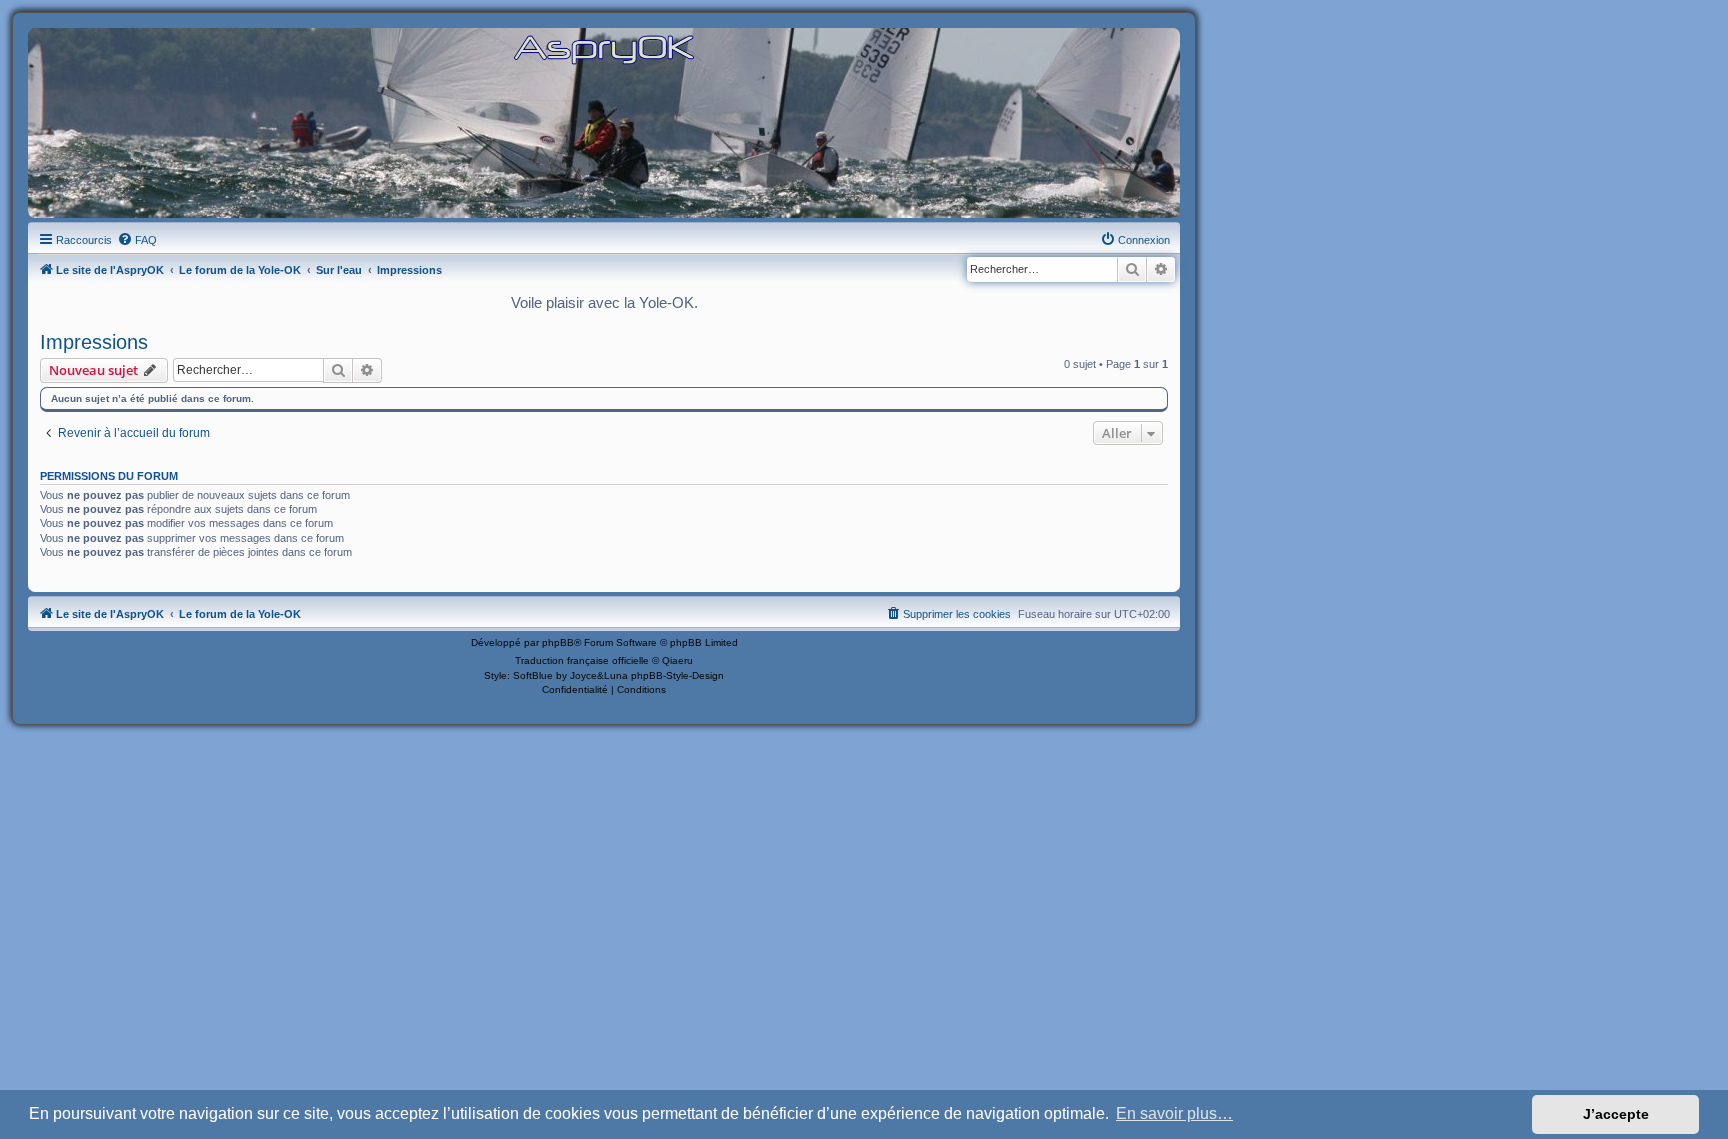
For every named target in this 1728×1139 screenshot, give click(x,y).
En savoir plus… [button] (1174, 1113)
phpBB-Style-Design (677, 675)
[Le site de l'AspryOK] (604, 48)
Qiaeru (677, 660)
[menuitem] (137, 240)
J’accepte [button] (1616, 1114)
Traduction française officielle (582, 660)
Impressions (94, 342)
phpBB (558, 642)
